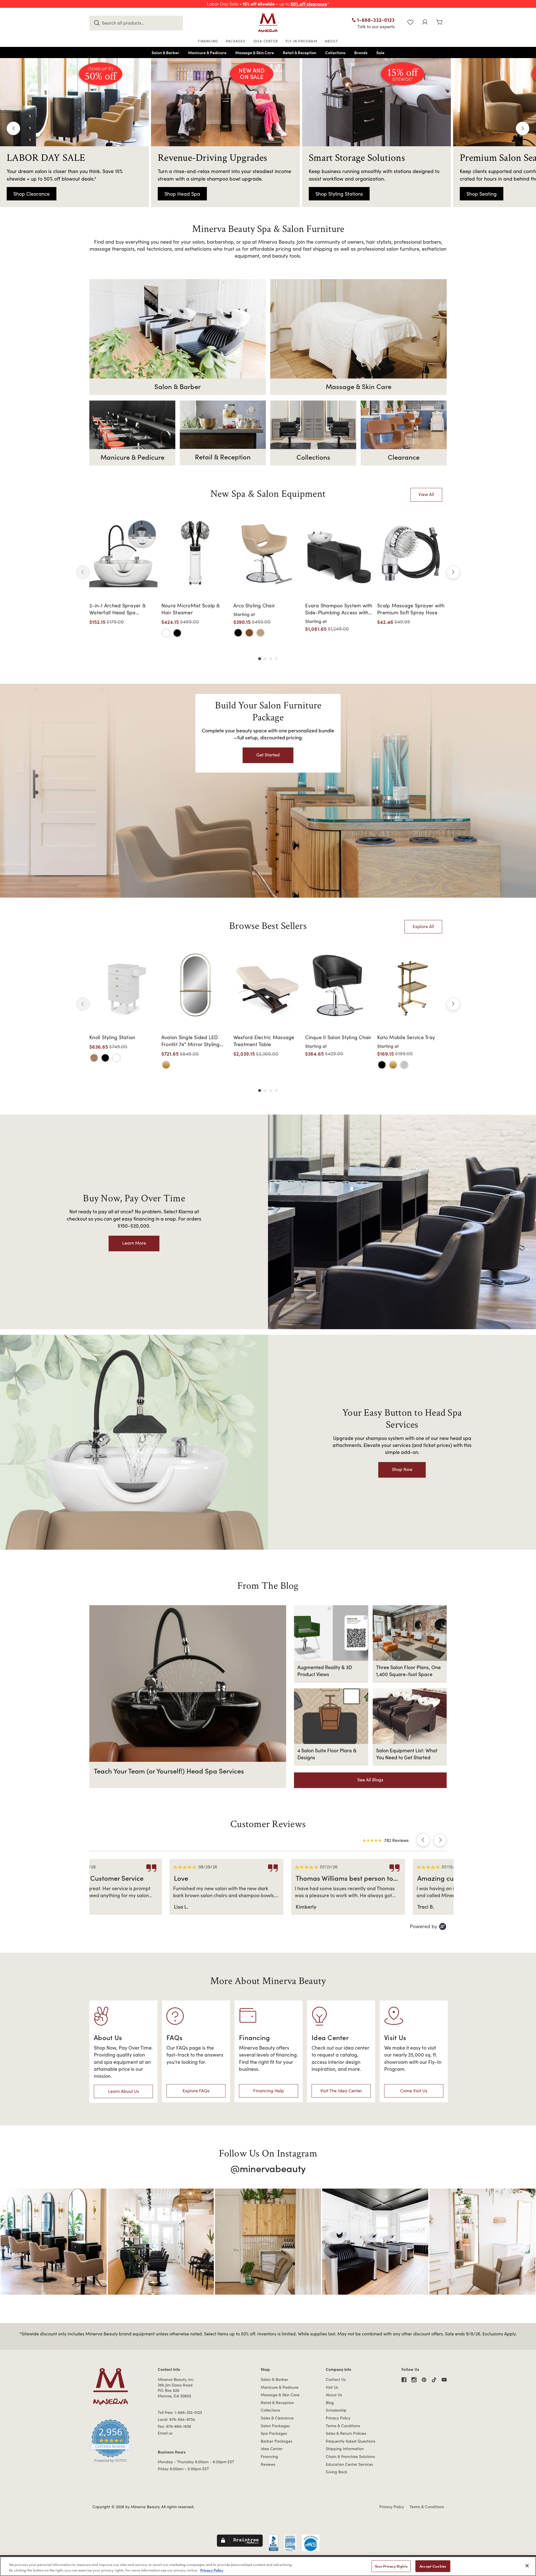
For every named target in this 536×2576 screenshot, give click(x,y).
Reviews (268, 2464)
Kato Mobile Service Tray (406, 1037)
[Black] (177, 633)
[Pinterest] (424, 2380)
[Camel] (249, 633)
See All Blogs (370, 1780)
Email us (165, 2433)
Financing (269, 2456)
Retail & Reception (277, 2403)
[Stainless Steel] (404, 1065)
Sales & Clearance (277, 2418)
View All (426, 494)
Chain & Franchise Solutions (350, 2456)
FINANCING (208, 41)
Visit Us (332, 2387)
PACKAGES (236, 41)
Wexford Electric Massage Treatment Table (264, 1041)
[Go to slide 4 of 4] (276, 659)
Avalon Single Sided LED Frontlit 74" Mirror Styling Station (191, 1041)
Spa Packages (274, 2433)
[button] (423, 1840)
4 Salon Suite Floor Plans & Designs (327, 1754)
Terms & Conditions (343, 2426)
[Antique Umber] (94, 1058)
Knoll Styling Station (112, 1037)
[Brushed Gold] (166, 1065)
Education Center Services (349, 2464)
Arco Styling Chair (254, 605)
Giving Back (337, 2472)
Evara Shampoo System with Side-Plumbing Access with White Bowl (339, 609)
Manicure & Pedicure (280, 2387)
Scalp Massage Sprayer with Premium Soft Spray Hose (411, 609)
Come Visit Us (414, 2090)
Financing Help (269, 2090)
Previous (13, 128)
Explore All (423, 926)
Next (523, 128)
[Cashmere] (260, 633)
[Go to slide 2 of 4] (265, 659)
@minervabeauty (268, 2168)
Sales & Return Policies (346, 2433)
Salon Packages (275, 2426)
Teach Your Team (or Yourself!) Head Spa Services (169, 1771)
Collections (270, 2410)
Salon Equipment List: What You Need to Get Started (407, 1754)
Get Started (268, 755)
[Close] (527, 2566)
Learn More (134, 1243)
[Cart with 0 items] (439, 23)
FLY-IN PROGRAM (301, 41)
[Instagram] (414, 2380)
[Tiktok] (434, 2380)
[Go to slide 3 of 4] (271, 659)
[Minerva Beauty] (268, 23)
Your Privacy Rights (391, 2566)
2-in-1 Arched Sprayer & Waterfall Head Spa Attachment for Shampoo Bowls (119, 609)
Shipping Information (345, 2449)
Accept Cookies (433, 2566)
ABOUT (332, 41)
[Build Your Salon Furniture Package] (268, 791)
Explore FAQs (196, 2090)
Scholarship (336, 2410)
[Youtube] (444, 2380)
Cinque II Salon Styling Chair (338, 1037)
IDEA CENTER (266, 41)
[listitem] (152, 1887)
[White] (166, 633)
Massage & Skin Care (280, 2395)
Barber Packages (277, 2441)
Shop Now (402, 1469)
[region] (268, 2566)
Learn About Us (124, 2091)
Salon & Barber (274, 2379)
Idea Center (272, 2449)
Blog (330, 2403)
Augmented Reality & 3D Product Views (325, 1671)
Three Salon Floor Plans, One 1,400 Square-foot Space (408, 1671)
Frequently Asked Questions (350, 2441)
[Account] (425, 23)
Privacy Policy (338, 2418)
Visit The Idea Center (341, 2090)
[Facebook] (404, 2380)
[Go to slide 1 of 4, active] (260, 659)
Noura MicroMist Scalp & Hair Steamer (191, 609)
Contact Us (336, 2379)
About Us (334, 2395)
